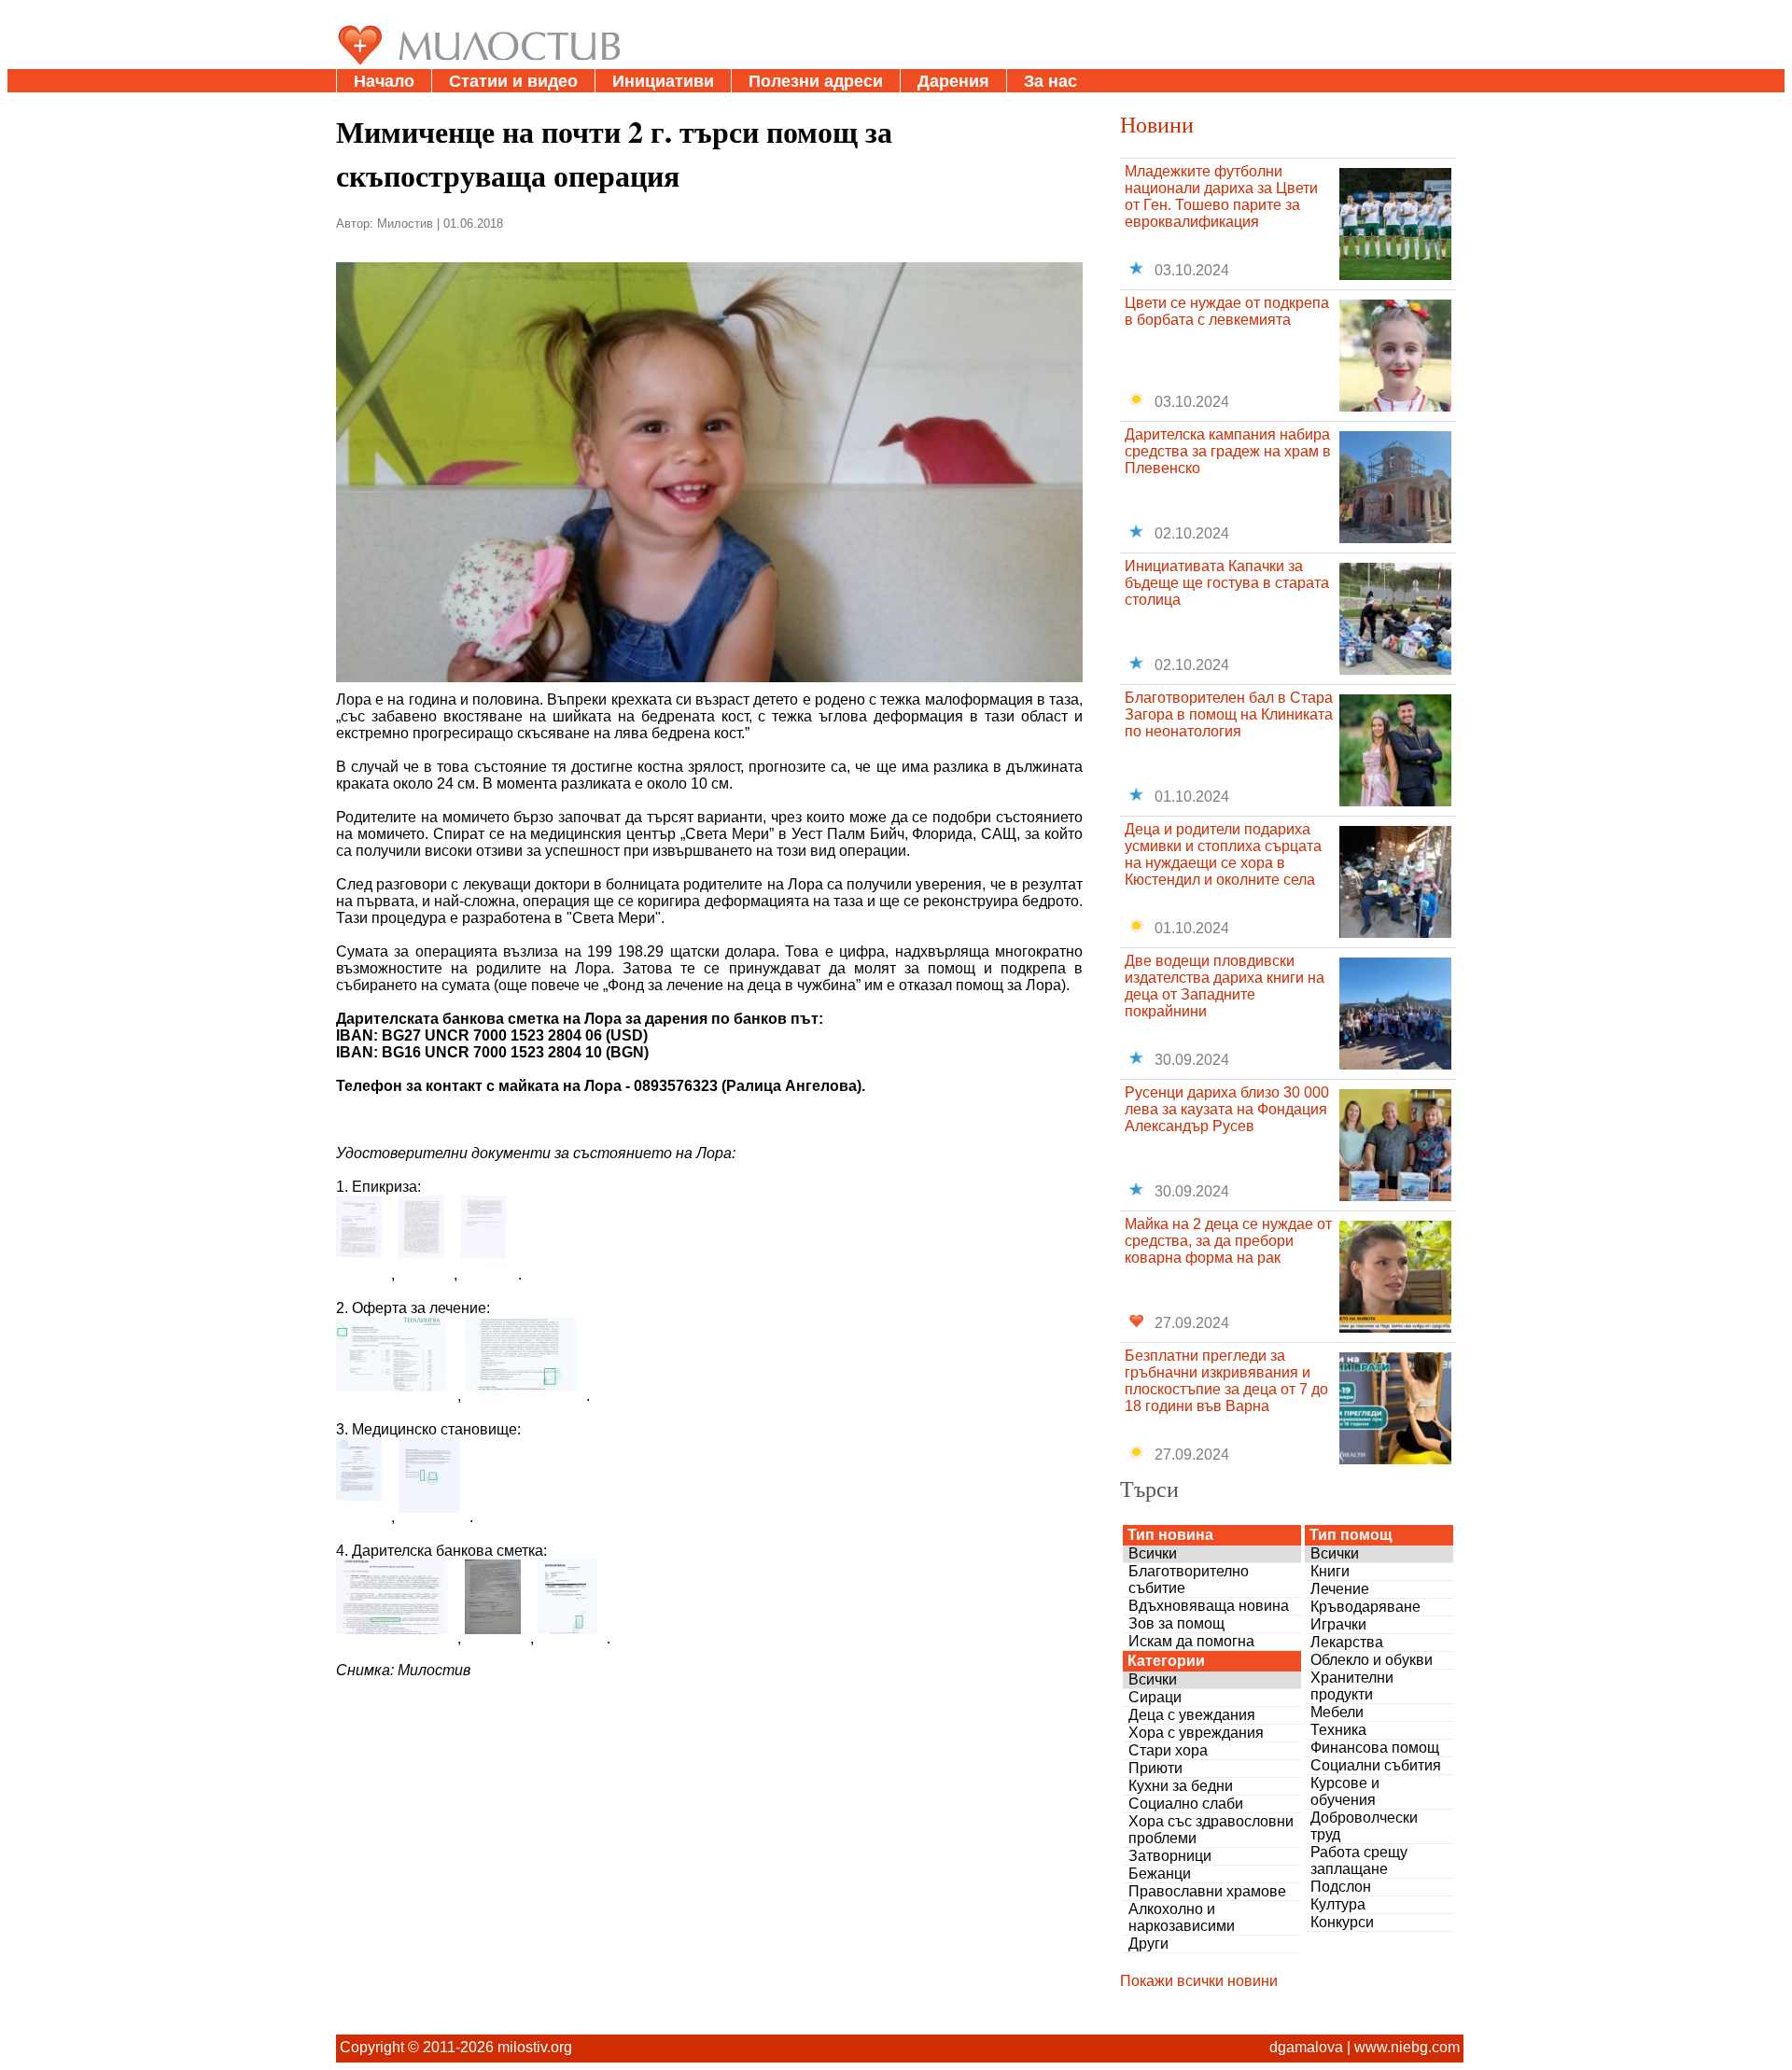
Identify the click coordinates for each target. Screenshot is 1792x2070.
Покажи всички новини (1199, 1981)
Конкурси (1342, 1922)
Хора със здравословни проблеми (1211, 1830)
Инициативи (663, 81)
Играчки (1338, 1624)
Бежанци (1160, 1874)
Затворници (1170, 1856)
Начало (384, 81)
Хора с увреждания (1196, 1733)
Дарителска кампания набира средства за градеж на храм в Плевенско (1228, 451)
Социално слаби (1186, 1804)
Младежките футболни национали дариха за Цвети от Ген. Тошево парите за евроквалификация (1221, 196)
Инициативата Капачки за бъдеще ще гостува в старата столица (1227, 583)
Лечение (1340, 1589)
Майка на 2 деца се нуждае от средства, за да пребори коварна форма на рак (1228, 1241)
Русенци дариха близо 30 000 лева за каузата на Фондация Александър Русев (1227, 1109)
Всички (1153, 1553)
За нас (1050, 81)
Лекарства (1347, 1642)
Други (1148, 1944)
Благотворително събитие (1189, 1580)
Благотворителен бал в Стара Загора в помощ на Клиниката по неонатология (1229, 714)
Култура (1338, 1904)
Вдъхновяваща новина (1209, 1606)
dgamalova (1306, 2047)
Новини (1157, 124)
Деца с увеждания (1192, 1715)
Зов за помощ (1176, 1623)
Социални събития (1376, 1765)
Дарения (953, 81)
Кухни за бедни (1181, 1786)
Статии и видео (513, 81)
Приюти (1155, 1768)
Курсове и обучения (1345, 1791)
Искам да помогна (1191, 1641)
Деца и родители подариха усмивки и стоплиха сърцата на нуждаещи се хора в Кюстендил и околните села (1223, 854)
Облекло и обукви (1372, 1660)
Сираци (1155, 1697)
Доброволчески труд (1364, 1826)
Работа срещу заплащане (1359, 1860)
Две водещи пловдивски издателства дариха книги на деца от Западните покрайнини (1225, 986)
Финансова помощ (1375, 1748)
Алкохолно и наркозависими (1182, 1917)
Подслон (1341, 1887)
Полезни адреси (816, 81)
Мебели (1337, 1712)
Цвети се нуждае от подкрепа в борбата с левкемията (1227, 311)
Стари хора (1168, 1750)
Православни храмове (1207, 1891)
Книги (1330, 1571)
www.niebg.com (1407, 2047)
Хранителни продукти (1352, 1686)
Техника (1338, 1730)
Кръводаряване (1365, 1607)
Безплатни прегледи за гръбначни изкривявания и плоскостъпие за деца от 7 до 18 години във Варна (1226, 1381)
